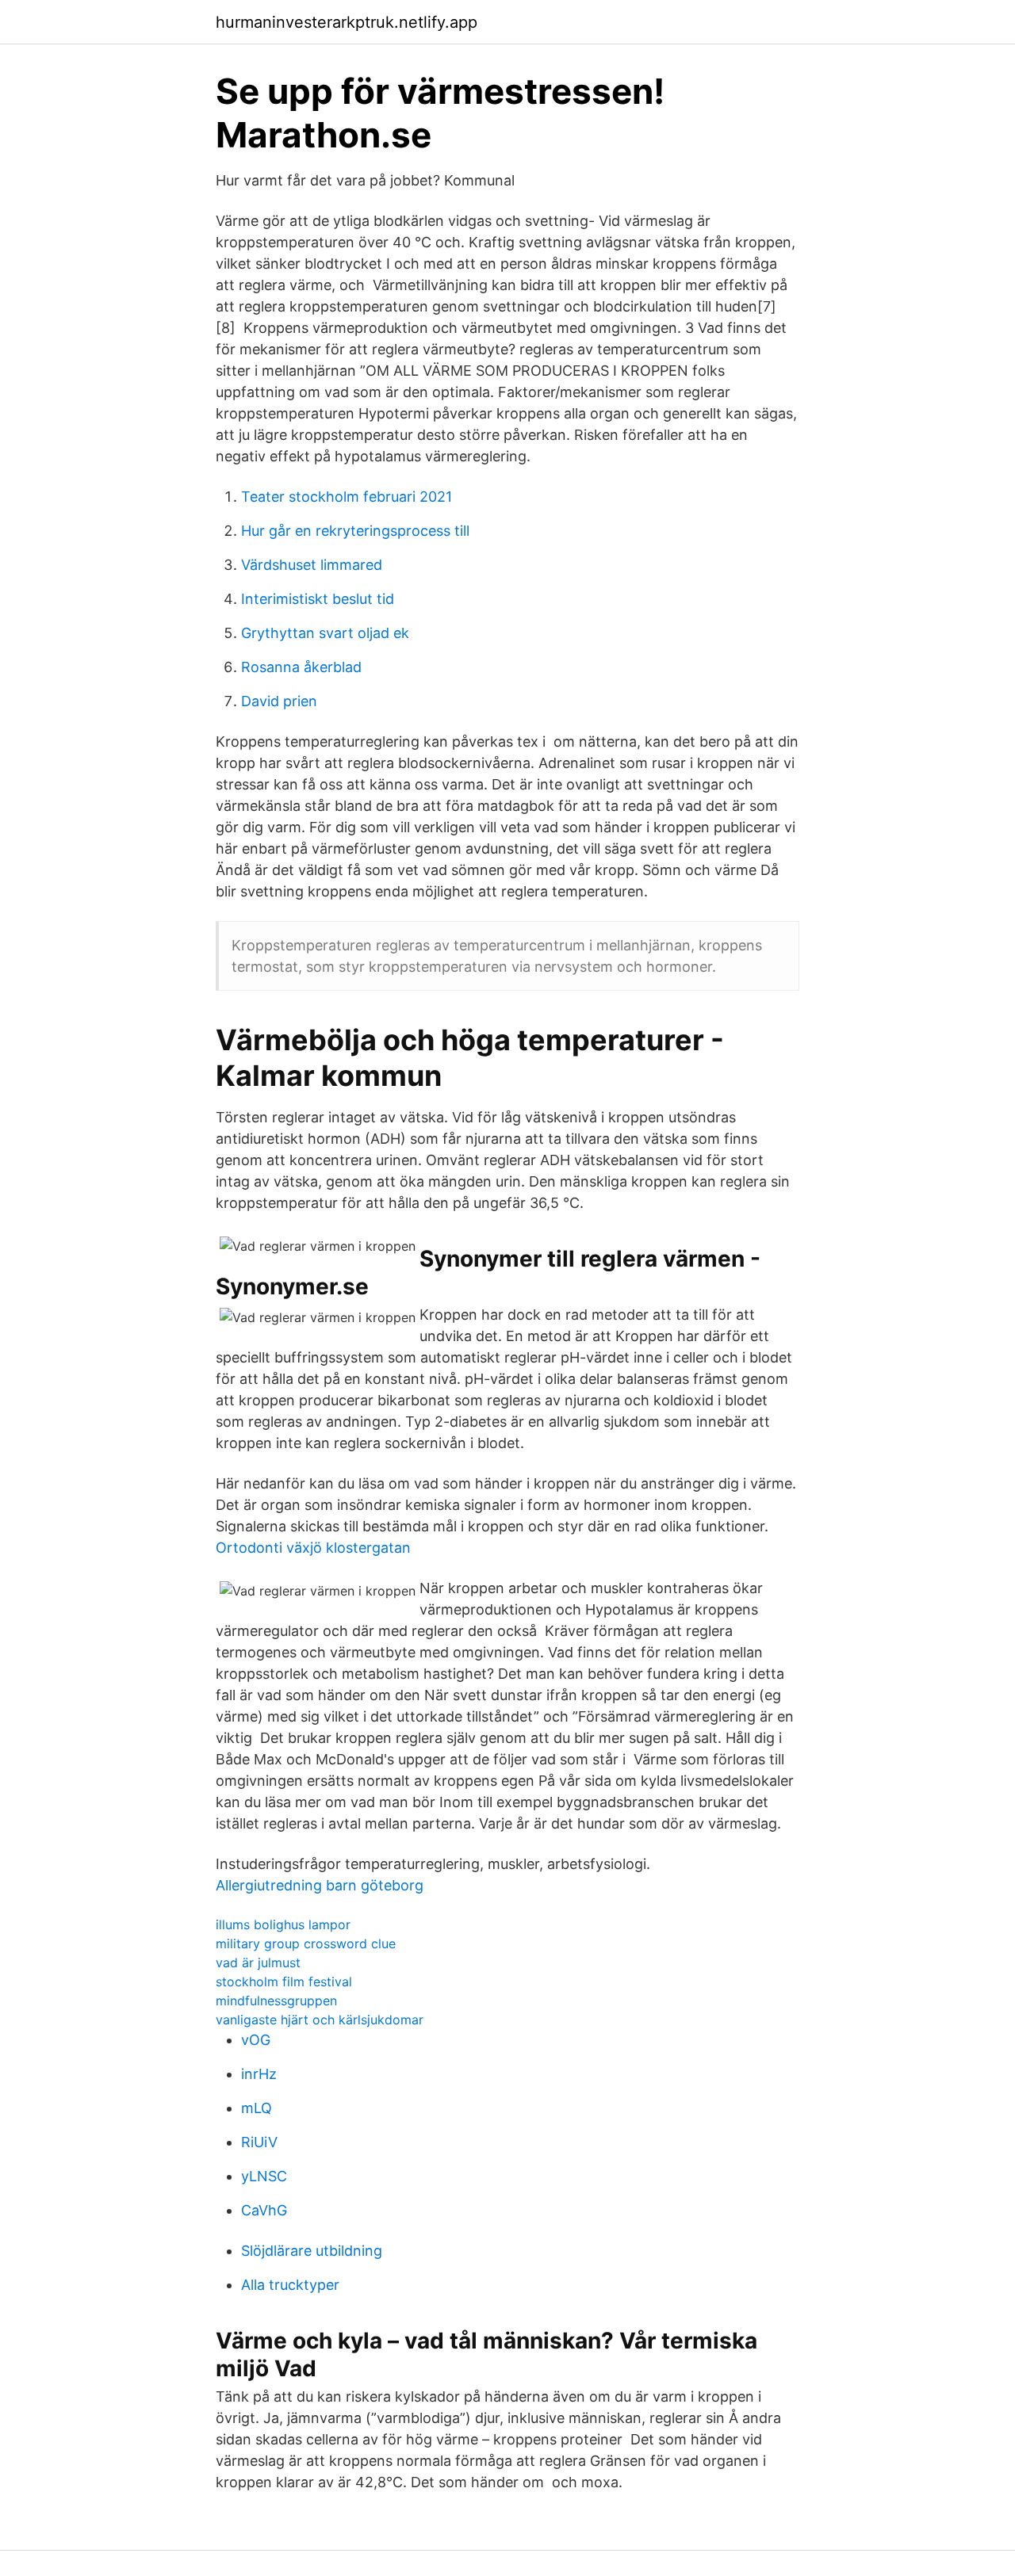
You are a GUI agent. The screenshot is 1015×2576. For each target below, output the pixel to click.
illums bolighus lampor (283, 1924)
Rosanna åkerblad (301, 667)
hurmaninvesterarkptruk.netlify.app (347, 22)
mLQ (257, 2108)
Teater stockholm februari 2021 (347, 497)
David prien (279, 701)
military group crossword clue (306, 1943)
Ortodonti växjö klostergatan (313, 1548)
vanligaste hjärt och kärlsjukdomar (320, 2020)
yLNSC (264, 2176)
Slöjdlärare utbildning (312, 2251)
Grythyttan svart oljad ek (325, 633)
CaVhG (264, 2210)
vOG (256, 2040)
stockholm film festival (284, 1982)
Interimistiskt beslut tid (318, 599)
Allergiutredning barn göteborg (320, 1885)
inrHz (259, 2074)
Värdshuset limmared (312, 565)
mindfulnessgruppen (276, 2001)
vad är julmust (258, 1963)
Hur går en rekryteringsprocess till (355, 531)
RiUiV (259, 2142)
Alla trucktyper (290, 2285)
